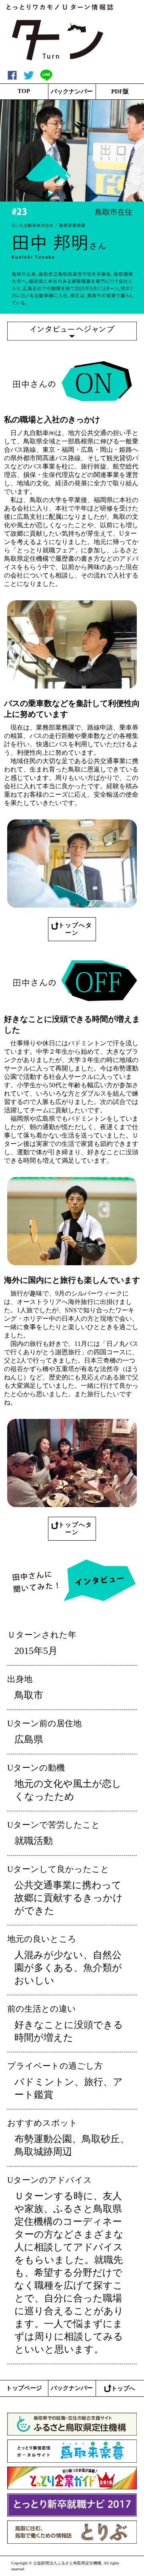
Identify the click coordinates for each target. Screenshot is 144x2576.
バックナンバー (72, 91)
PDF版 (120, 91)
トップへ (123, 2388)
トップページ (24, 2388)
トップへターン (75, 929)
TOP (24, 91)
